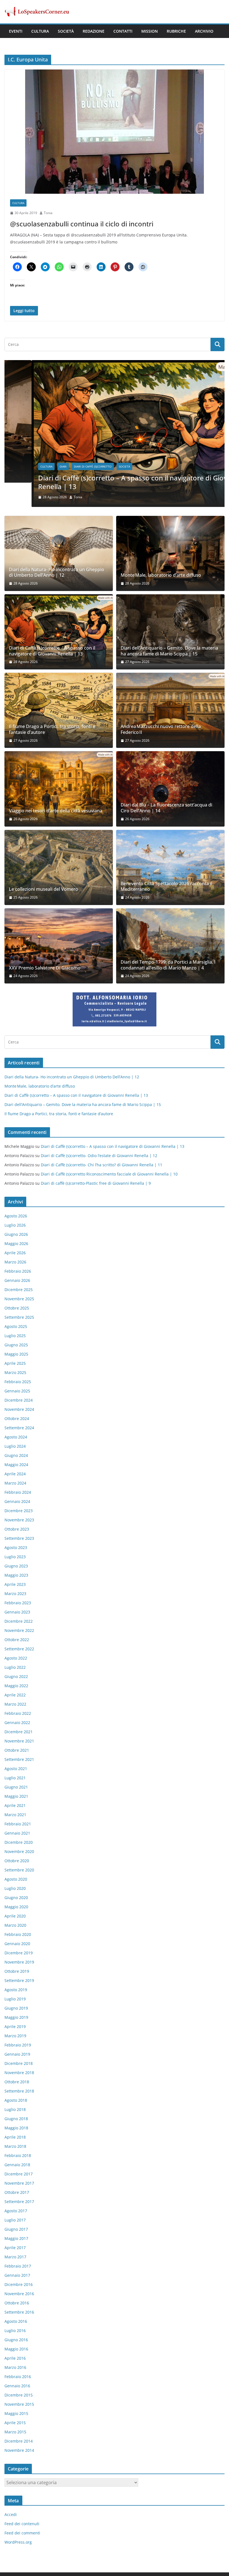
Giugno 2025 (16, 1345)
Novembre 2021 (19, 1741)
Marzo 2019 (15, 2036)
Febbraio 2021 (18, 1824)
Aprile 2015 (15, 2423)
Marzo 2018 (15, 2146)
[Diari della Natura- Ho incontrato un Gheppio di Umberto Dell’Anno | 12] (59, 553)
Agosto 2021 (16, 1769)
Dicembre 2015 (19, 2395)
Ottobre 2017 (17, 2192)
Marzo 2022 (15, 1704)
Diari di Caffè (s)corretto (66, 466)
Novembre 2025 (19, 1299)
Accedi (11, 2514)
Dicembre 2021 (19, 1732)
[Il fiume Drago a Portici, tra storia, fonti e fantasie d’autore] (59, 710)
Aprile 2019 (15, 2026)
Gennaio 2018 (17, 2165)
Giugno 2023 (16, 1566)
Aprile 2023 (15, 1584)
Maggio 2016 (16, 2349)
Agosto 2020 (16, 1879)
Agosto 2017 (16, 2211)
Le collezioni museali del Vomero (44, 889)
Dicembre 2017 (19, 2174)
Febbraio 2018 (18, 2155)
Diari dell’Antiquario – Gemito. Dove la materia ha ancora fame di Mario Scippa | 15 (169, 651)
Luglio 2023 (15, 1557)
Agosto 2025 (16, 1326)
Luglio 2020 (15, 1888)
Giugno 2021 (16, 1787)
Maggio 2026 (16, 1243)
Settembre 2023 (19, 1538)
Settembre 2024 (19, 1428)
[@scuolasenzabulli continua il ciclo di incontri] (115, 132)
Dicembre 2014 (19, 2441)
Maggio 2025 (16, 1354)
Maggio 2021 (16, 1796)
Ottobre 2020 (17, 1861)
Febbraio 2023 (18, 1603)
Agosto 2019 (16, 1990)
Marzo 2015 (15, 2432)
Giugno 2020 (16, 1898)
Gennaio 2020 (17, 1944)
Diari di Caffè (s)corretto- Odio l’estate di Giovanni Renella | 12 (99, 1156)
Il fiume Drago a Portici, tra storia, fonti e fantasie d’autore (52, 729)
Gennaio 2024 (17, 1501)
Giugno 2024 (16, 1455)
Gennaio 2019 (17, 2054)
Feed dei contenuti (22, 2524)
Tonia (48, 213)
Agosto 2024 (16, 1437)
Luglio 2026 (15, 1225)
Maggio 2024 (16, 1465)
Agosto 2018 (16, 2100)
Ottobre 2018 (17, 2082)
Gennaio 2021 (17, 1833)
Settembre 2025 (19, 1317)
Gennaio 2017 (17, 2275)
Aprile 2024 (15, 1474)
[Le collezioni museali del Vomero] (59, 867)
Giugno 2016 (16, 2340)
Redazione (94, 31)
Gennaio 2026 (17, 1280)
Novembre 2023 (19, 1520)
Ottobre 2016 (17, 2303)
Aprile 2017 (15, 2248)
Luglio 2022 (15, 1667)
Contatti (123, 31)
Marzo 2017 (15, 2257)
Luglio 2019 (15, 1999)
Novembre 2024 (19, 1409)
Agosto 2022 (16, 1658)
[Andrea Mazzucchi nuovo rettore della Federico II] (170, 710)
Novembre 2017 (19, 2183)
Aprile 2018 (15, 2137)
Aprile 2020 (15, 1916)
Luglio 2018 (15, 2109)
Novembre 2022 (19, 1630)
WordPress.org (18, 2542)
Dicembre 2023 (19, 1511)
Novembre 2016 (19, 2294)
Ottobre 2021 (17, 1750)
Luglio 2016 (15, 2330)
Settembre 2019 (19, 1980)
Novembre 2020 (19, 1851)
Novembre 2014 (19, 2450)
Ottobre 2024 (17, 1419)
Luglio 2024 (15, 1446)
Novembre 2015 (19, 2404)
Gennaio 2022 (17, 1722)
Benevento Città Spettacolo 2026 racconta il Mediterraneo (166, 887)
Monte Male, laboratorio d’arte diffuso (161, 575)
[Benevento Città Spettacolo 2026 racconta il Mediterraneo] (170, 867)
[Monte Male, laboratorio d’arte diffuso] (170, 553)
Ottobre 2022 (17, 1640)
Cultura (40, 31)
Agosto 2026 (16, 1216)
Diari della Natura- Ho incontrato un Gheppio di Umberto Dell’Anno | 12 (57, 573)
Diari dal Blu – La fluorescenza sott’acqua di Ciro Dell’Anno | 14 (166, 808)
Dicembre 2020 (19, 1842)
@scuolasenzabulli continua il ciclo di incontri (82, 224)
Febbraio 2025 (18, 1382)
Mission (150, 31)
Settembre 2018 (19, 2091)
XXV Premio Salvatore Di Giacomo (45, 968)
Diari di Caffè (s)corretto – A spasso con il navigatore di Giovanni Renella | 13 (113, 482)
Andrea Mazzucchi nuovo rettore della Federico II (161, 729)
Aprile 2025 (15, 1363)
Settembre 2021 (19, 1759)
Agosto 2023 (16, 1547)
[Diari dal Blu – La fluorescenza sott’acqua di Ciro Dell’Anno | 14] (170, 789)
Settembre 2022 (19, 1649)
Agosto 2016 (16, 2321)
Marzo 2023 (15, 1594)
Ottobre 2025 (17, 1308)
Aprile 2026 (15, 1253)
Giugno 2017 (16, 2229)
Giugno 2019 (16, 2008)
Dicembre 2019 (19, 1953)
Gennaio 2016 (17, 2386)
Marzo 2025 (15, 1372)
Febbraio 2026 (18, 1271)
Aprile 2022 (15, 1695)
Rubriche (176, 31)
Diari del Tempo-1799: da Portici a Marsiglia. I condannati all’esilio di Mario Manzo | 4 (168, 965)
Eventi (16, 31)
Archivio (204, 31)
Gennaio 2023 (17, 1612)
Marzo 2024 (15, 1483)
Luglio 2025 (15, 1336)
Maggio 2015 (16, 2413)
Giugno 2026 (16, 1234)
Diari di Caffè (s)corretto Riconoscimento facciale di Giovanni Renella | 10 (109, 1174)
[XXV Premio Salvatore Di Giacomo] (59, 946)
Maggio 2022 (16, 1686)
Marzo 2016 (15, 2367)
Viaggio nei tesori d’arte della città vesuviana (56, 811)
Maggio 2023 (16, 1575)
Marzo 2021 (15, 1815)
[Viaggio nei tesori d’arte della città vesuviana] (59, 789)
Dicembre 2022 (19, 1621)
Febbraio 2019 (18, 2045)
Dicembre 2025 (19, 1290)
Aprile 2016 (15, 2358)
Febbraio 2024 (18, 1492)
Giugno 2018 (16, 2119)
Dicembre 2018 (19, 2063)
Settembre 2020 (19, 1870)
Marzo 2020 (15, 1925)
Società (66, 31)
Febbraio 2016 (18, 2377)
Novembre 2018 (19, 2073)
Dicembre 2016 (19, 2284)
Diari (36, 466)
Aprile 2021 (15, 1805)
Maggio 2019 (16, 2017)
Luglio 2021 (15, 1778)
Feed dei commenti (22, 2533)
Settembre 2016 (19, 2312)
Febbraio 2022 (18, 1713)
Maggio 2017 (16, 2238)
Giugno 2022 (16, 1676)
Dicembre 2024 (19, 1400)
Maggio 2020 (16, 1907)
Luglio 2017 (15, 2220)
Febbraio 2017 (18, 2266)
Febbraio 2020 (18, 1934)
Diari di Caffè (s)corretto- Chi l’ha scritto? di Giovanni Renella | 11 (102, 1165)
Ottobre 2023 (17, 1529)
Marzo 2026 (15, 1262)
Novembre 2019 (19, 1962)
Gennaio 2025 (17, 1391)
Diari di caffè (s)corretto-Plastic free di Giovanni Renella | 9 (96, 1183)
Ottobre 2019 (17, 1971)
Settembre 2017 (19, 2202)
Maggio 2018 (16, 2128)
